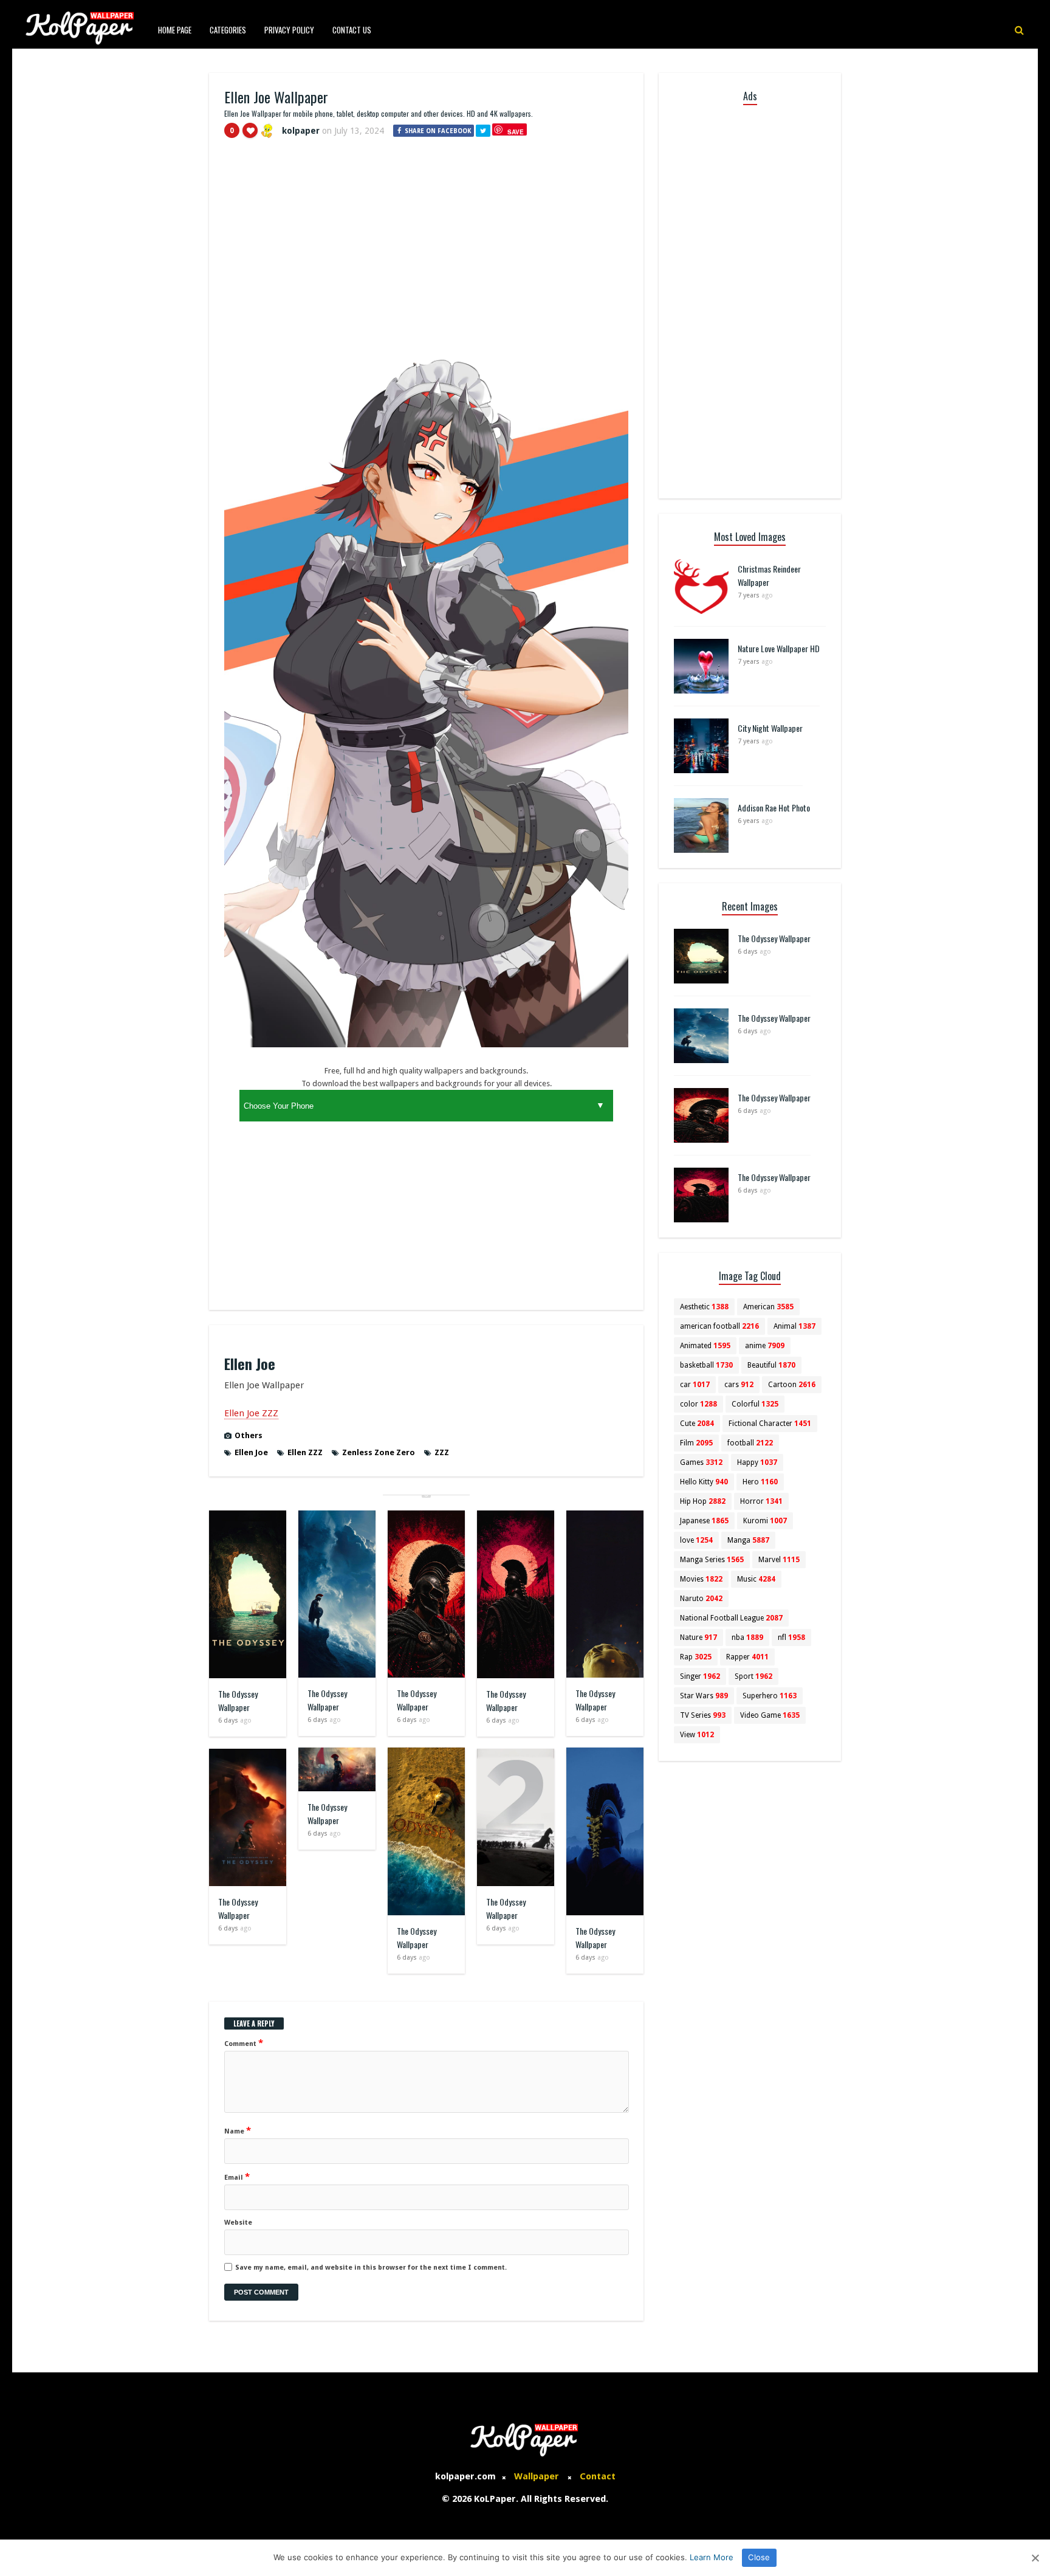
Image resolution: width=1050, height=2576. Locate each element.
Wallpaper (537, 2476)
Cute (697, 1424)
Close (759, 2557)
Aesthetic (704, 1307)
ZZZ (442, 1452)
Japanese (704, 1521)
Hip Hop (703, 1501)
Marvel (779, 1560)
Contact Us (352, 30)
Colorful (755, 1404)
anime (765, 1346)
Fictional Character (770, 1424)
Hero (760, 1482)
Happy (757, 1462)
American (768, 1307)
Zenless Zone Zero (379, 1452)
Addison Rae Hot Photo (774, 808)
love (696, 1540)
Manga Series (712, 1560)
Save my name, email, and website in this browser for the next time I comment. (371, 2268)
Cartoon (792, 1385)
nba (747, 1638)
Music (756, 1579)
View (697, 1735)
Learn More (712, 2557)
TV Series (703, 1715)
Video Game (770, 1715)
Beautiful (771, 1365)
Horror (761, 1501)
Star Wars (704, 1696)
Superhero (770, 1696)
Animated (705, 1346)
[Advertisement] (426, 239)
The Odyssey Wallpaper (238, 1700)
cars (739, 1385)
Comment (244, 2043)
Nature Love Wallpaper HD (779, 648)
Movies (701, 1579)
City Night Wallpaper (770, 728)
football (750, 1443)
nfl (791, 1638)
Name (238, 2130)
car (695, 1385)
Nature (698, 1638)
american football (719, 1326)
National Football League (731, 1618)
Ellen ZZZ (305, 1452)
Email (237, 2177)
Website (238, 2223)
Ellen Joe (251, 1452)
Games (701, 1462)
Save (516, 132)
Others (249, 1435)
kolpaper (301, 131)
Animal (794, 1326)
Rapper (747, 1657)
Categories (228, 30)
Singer (700, 1676)
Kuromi (765, 1521)
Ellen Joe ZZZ (251, 1413)
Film (696, 1443)
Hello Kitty (704, 1482)
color (698, 1404)
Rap (696, 1657)
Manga (748, 1540)
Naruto (701, 1599)
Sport (753, 1676)
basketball (706, 1365)
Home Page (175, 30)
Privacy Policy (289, 30)
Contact (598, 2476)
